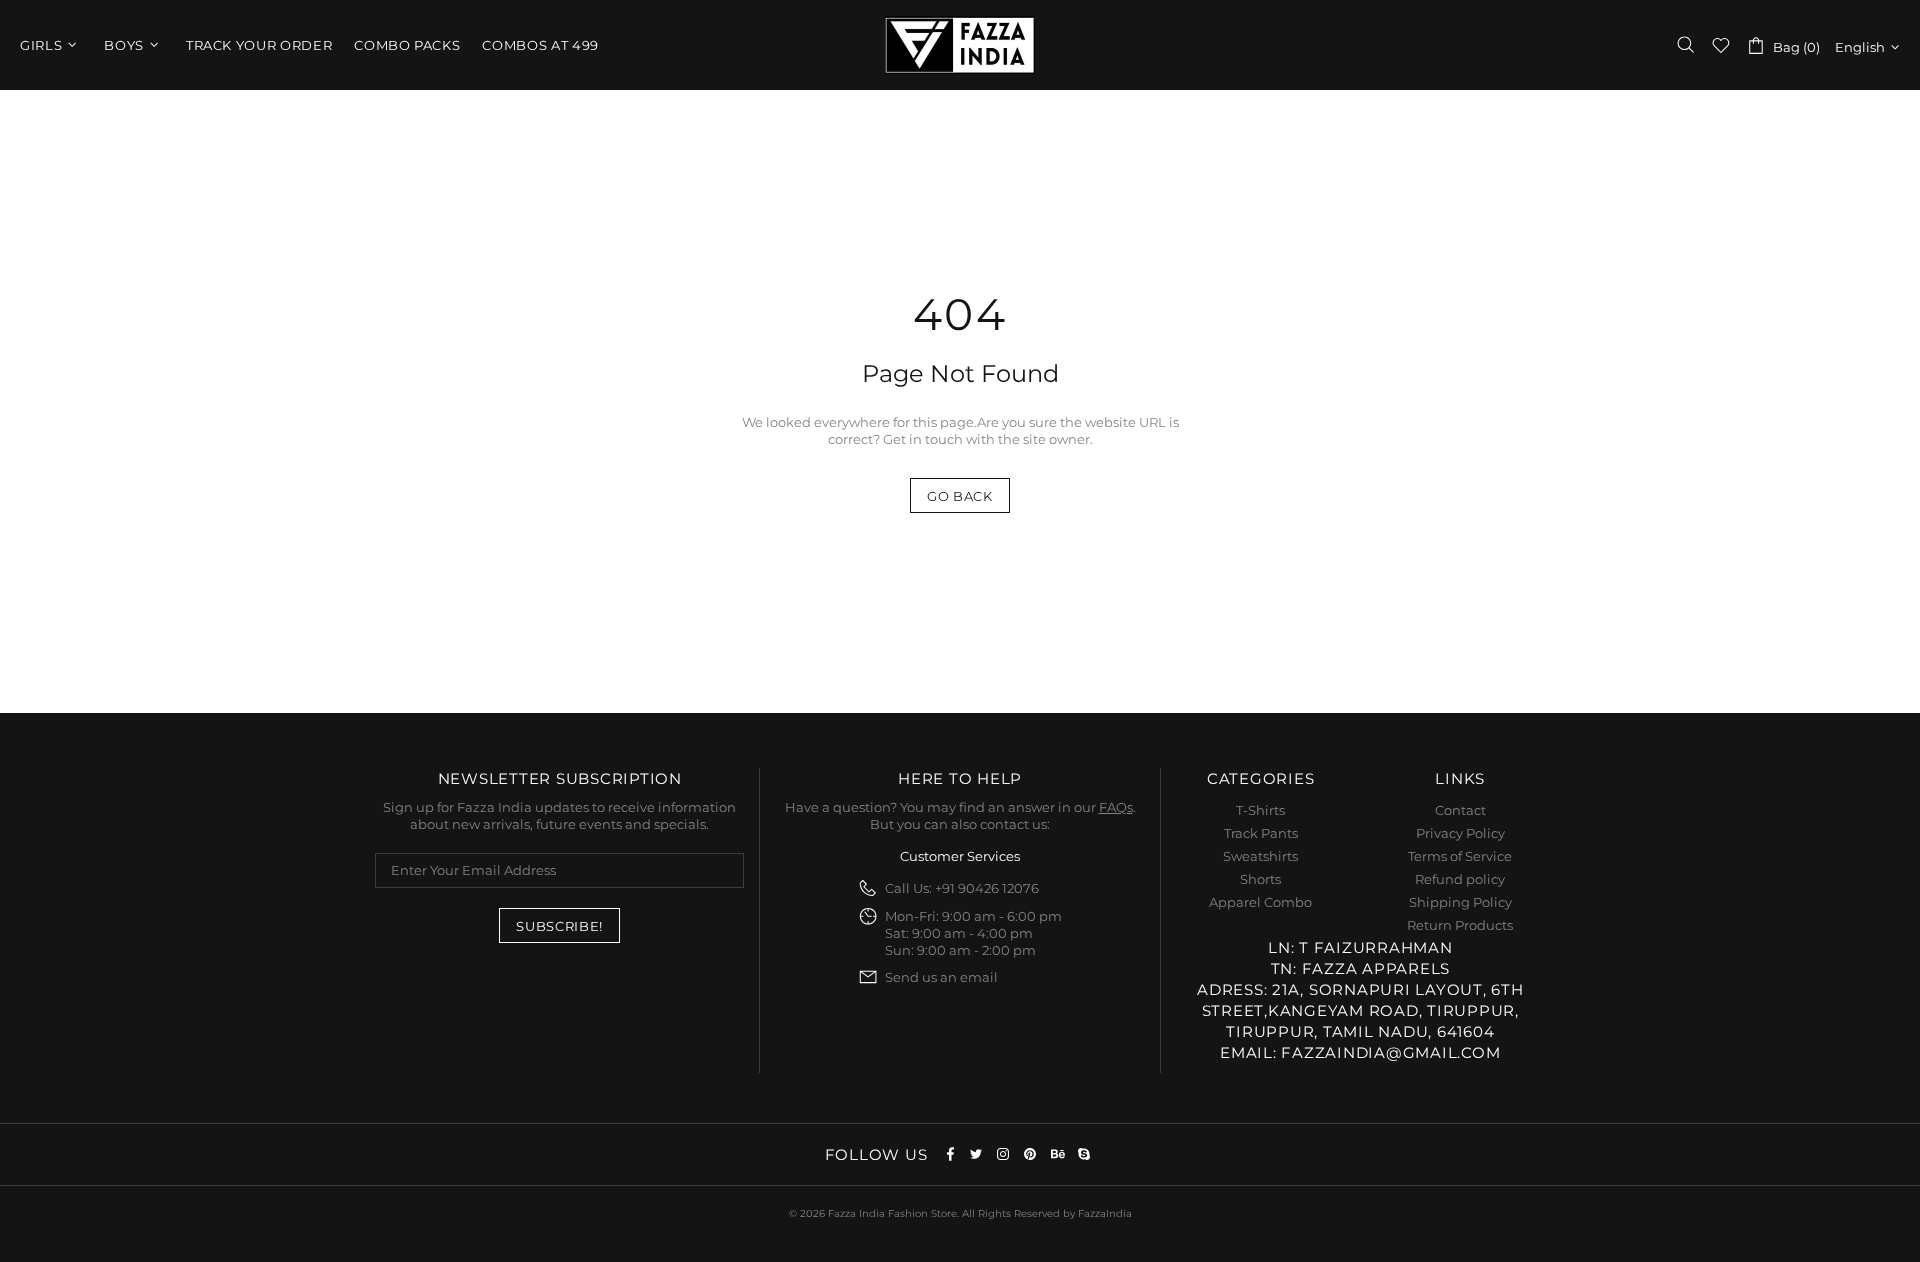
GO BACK (960, 496)
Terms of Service (1460, 856)
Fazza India (960, 44)
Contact (1460, 810)
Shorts (1260, 879)
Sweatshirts (1260, 856)
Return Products (1460, 925)
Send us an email (941, 977)
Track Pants (1261, 833)
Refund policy (1460, 879)
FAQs (1116, 807)
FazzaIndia (1105, 1213)
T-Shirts (1260, 810)
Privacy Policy (1460, 833)
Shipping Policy (1460, 902)
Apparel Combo (1260, 902)
